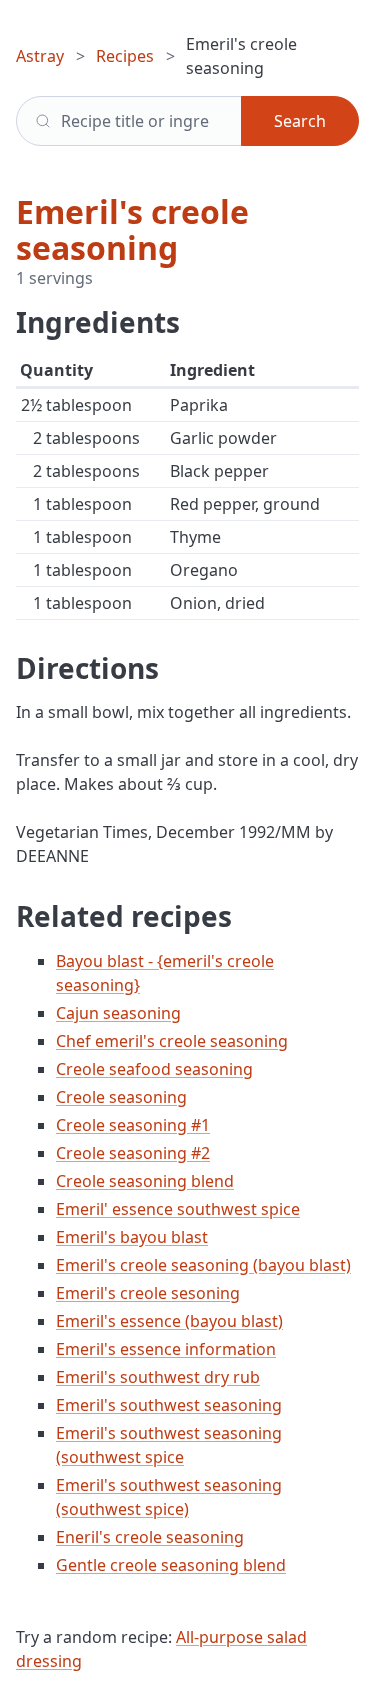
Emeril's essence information (166, 1349)
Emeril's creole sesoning (148, 1293)
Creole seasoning (121, 1097)
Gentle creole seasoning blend (171, 1565)
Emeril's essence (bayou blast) (169, 1321)
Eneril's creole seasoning (150, 1537)
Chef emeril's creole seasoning (172, 1041)
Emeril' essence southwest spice (178, 1209)
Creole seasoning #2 (133, 1153)
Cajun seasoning (118, 1013)
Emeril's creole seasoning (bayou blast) (203, 1265)
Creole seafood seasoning (154, 1069)
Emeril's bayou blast (132, 1237)
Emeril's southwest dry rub (158, 1377)
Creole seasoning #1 (133, 1125)
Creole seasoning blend (145, 1181)
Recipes (125, 56)
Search (300, 121)
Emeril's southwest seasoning (169, 1405)
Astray (40, 56)
